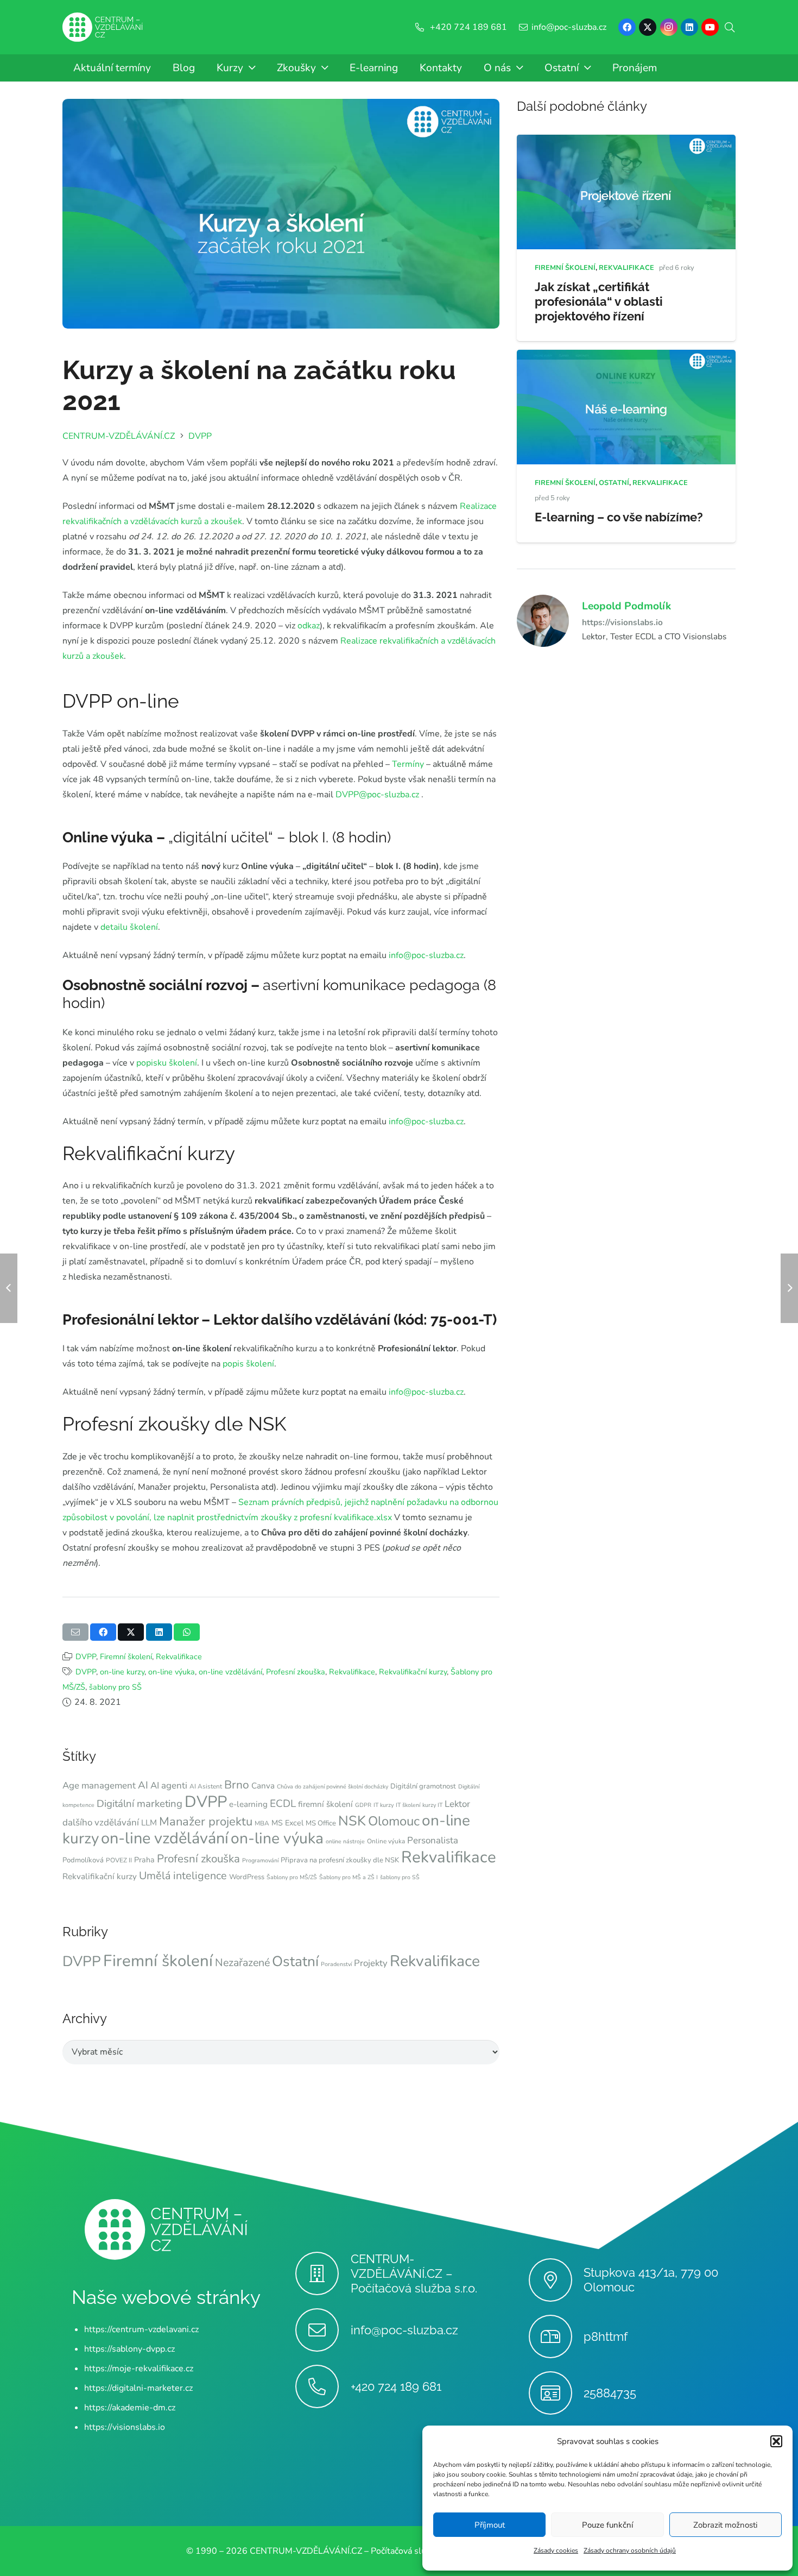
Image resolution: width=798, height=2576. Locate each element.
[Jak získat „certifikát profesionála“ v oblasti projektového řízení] (626, 142)
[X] (648, 27)
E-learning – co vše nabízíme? (619, 517)
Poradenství (336, 1964)
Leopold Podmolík (626, 606)
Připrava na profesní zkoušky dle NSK (340, 1860)
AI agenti (169, 1785)
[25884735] (556, 2393)
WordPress (247, 1877)
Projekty (371, 1963)
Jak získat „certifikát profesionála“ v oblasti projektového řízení (599, 301)
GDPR (363, 1805)
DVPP (86, 1657)
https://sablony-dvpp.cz (129, 2349)
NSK (352, 1821)
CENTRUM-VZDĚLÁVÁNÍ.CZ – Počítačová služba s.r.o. (414, 2273)
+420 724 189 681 (396, 2386)
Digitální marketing (140, 1804)
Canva (263, 1786)
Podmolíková (83, 1860)
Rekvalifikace (179, 1657)
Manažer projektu (206, 1822)
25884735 (610, 2393)
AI (143, 1785)
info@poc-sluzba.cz (426, 955)
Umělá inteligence (183, 1876)
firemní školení (325, 1804)
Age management (99, 1785)
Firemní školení (126, 1657)
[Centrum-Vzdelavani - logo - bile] (103, 27)
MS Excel (287, 1823)
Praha (144, 1860)
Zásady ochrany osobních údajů (630, 2550)
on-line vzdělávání (230, 1672)
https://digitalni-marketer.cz (138, 2388)
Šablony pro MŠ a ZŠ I (349, 1877)
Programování (260, 1860)
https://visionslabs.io (622, 622)
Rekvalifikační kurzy (413, 1672)
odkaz (309, 626)
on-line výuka (172, 1672)
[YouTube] (710, 27)
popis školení (248, 1364)
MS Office (321, 1823)
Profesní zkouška (296, 1672)
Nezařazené (242, 1963)
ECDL (283, 1804)
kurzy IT (432, 1805)
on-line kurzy (122, 1672)
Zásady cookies (556, 2550)
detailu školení (129, 927)
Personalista (433, 1840)
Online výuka (386, 1841)
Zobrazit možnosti (725, 2525)
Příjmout (490, 2525)
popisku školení (167, 1063)
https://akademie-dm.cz (130, 2408)
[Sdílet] (103, 1632)
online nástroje (345, 1841)
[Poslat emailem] (75, 1632)
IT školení (408, 1805)
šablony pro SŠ (115, 1687)
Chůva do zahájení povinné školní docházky (332, 1787)
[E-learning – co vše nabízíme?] (626, 357)
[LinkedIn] (689, 27)
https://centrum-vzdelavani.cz (141, 2329)
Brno (237, 1785)
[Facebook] (627, 27)
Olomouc (394, 1821)
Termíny (408, 764)
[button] (776, 2441)
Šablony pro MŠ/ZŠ (292, 1877)
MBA (262, 1823)
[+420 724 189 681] (323, 2386)
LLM (149, 1823)
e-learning (248, 1804)
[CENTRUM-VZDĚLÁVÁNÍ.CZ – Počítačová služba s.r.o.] (323, 2273)
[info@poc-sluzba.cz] (323, 2330)
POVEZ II (119, 1860)
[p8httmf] (556, 2336)
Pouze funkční (607, 2525)
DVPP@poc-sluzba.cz (377, 795)
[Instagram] (669, 27)
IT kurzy (384, 1805)
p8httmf (606, 2336)
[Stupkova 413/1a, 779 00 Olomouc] (556, 2280)
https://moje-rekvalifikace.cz (139, 2369)
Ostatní (295, 1961)
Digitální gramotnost (423, 1786)
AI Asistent (206, 1786)
